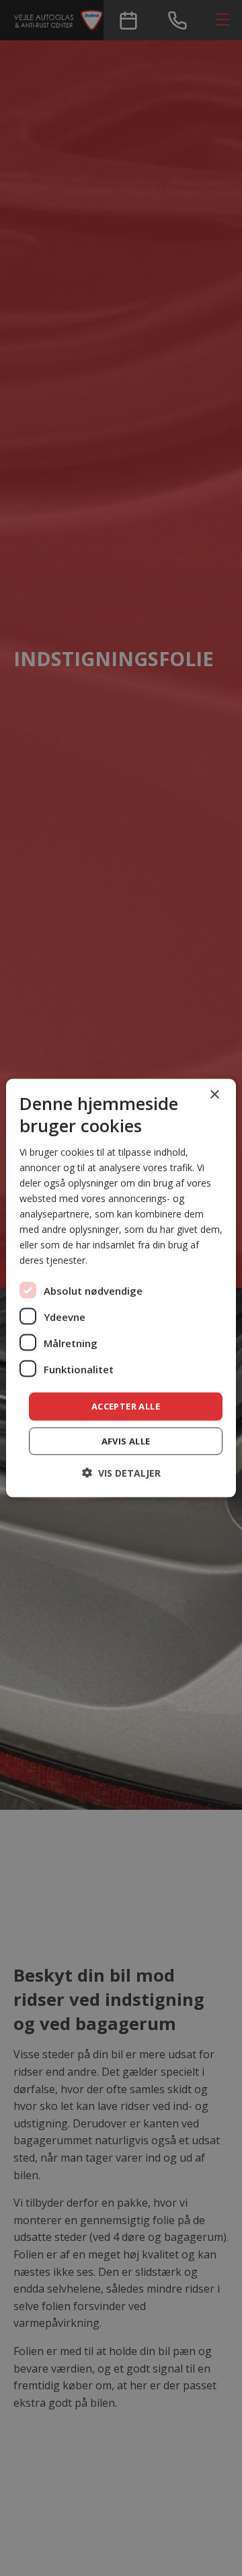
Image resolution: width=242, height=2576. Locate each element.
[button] (121, 1472)
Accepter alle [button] (126, 1406)
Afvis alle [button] (126, 1440)
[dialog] (121, 1288)
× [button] (214, 1095)
